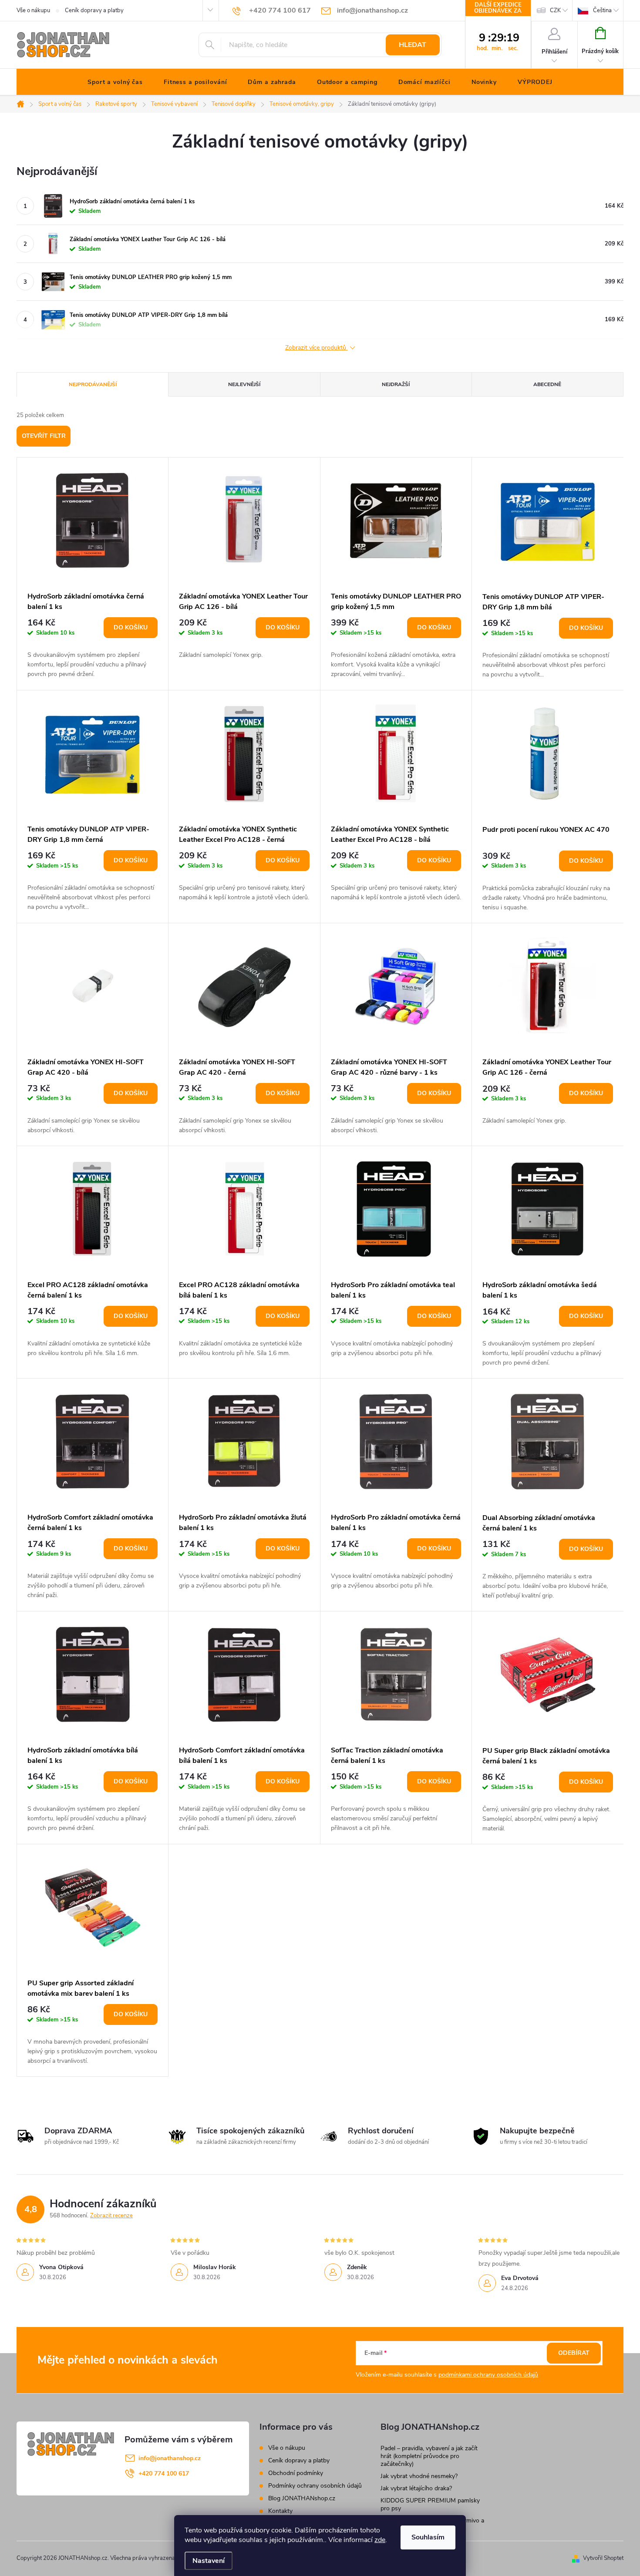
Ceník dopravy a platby (94, 10)
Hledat (413, 45)
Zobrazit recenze (111, 2216)
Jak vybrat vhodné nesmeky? (419, 2476)
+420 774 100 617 (164, 2473)
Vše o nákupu (33, 10)
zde (380, 2540)
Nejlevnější (244, 384)
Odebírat (574, 2353)
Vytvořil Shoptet (603, 2558)
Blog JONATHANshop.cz (302, 2498)
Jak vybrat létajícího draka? (416, 2488)
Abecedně (547, 384)
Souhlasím (428, 2537)
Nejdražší (396, 384)
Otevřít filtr (44, 436)
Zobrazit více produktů (317, 348)
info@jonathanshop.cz (170, 2458)
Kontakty (280, 2511)
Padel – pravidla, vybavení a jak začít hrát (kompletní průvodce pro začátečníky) (429, 2456)
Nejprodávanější (93, 384)
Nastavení (209, 2561)
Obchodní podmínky (296, 2473)
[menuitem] (115, 82)
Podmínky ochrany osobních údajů (315, 2486)
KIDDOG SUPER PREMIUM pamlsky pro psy (430, 2504)
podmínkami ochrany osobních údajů (488, 2375)
